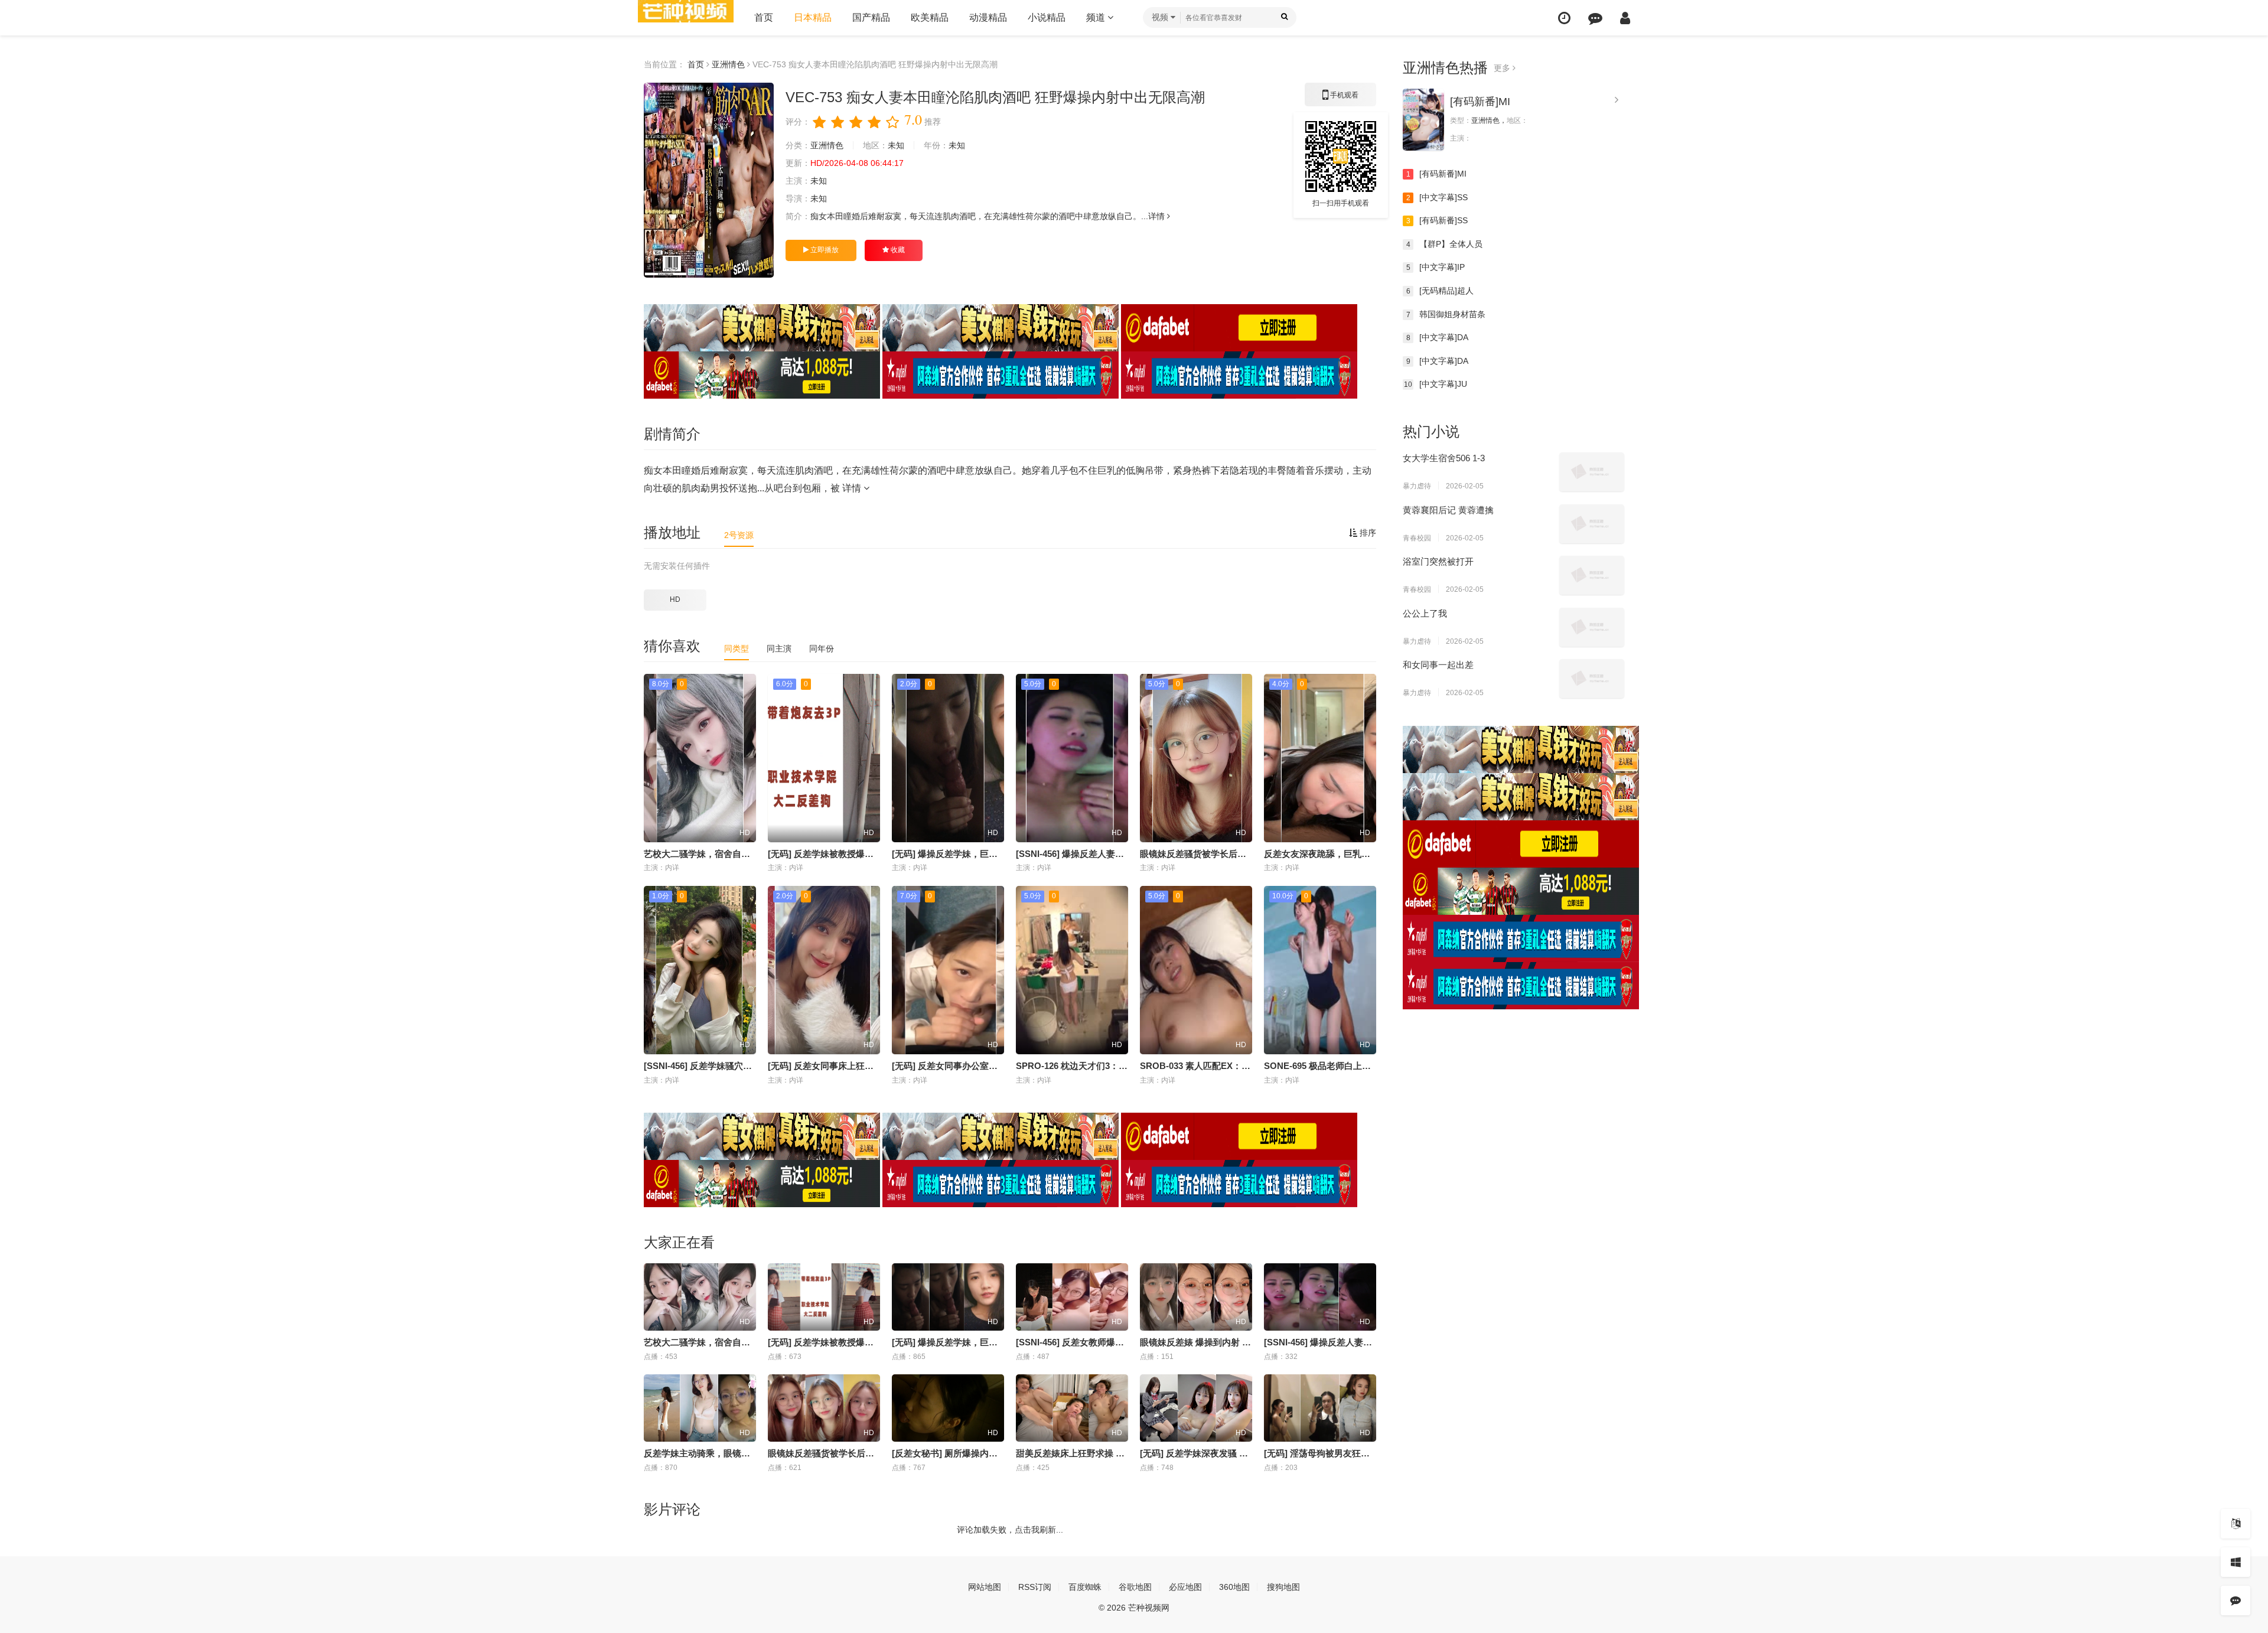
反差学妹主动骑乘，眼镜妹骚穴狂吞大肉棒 (728, 1453)
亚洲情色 (728, 64)
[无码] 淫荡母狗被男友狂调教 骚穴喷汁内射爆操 (1358, 1453)
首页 (764, 17)
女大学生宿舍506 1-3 (1444, 458)
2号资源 (739, 535)
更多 (1503, 68)
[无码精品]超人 (1440, 291)
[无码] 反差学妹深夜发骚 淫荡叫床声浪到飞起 (1229, 1453)
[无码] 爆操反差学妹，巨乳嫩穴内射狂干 (971, 854)
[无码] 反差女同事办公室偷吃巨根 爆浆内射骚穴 (986, 1066)
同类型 (737, 648)
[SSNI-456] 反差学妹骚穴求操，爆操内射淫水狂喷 (742, 1066)
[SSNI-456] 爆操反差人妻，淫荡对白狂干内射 (1105, 854)
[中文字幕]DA (1438, 337)
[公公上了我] (1592, 627)
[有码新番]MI (1480, 102)
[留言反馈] (1595, 18)
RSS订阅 (1035, 1587)
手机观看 (1341, 99)
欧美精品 (930, 17)
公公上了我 (1425, 613)
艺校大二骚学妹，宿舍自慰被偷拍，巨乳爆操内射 (741, 854)
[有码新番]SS (1437, 220)
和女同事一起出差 (1438, 665)
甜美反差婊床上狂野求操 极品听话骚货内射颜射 (1110, 1453)
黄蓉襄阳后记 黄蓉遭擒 (1448, 510)
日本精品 (813, 17)
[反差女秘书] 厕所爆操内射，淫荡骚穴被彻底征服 (989, 1453)
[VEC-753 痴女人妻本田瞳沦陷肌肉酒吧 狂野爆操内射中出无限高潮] (709, 180)
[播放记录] (1564, 18)
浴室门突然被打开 (1438, 561)
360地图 (1234, 1587)
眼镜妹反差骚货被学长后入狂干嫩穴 (1211, 854)
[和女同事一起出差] (1592, 679)
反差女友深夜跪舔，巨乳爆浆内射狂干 (1339, 854)
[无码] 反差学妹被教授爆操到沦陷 (834, 854)
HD (675, 599)
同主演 (779, 648)
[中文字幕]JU (1436, 384)
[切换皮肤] (2236, 1562)
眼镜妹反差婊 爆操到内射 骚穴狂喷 (1209, 1342)
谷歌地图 (1135, 1587)
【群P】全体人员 (1445, 244)
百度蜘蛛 (1085, 1587)
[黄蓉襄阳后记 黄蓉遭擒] (1592, 524)
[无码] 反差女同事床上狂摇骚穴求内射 (843, 1066)
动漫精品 (988, 17)
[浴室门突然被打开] (1592, 575)
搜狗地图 (1283, 1587)
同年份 (822, 648)
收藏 (897, 250)
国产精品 (871, 17)
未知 (896, 145)
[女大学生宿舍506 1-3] (1592, 472)
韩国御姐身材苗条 (1446, 314)
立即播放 (824, 250)
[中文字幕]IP (1436, 267)
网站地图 (985, 1587)
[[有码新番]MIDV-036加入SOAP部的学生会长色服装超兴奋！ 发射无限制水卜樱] (1423, 120)
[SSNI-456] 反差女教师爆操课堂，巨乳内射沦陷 (1110, 1342)
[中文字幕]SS (1437, 197)
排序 (1367, 533)
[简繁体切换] (2236, 1524)
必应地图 (1185, 1587)
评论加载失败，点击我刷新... (1010, 1530)
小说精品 (1047, 17)
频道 (1097, 17)
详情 (1158, 216)
